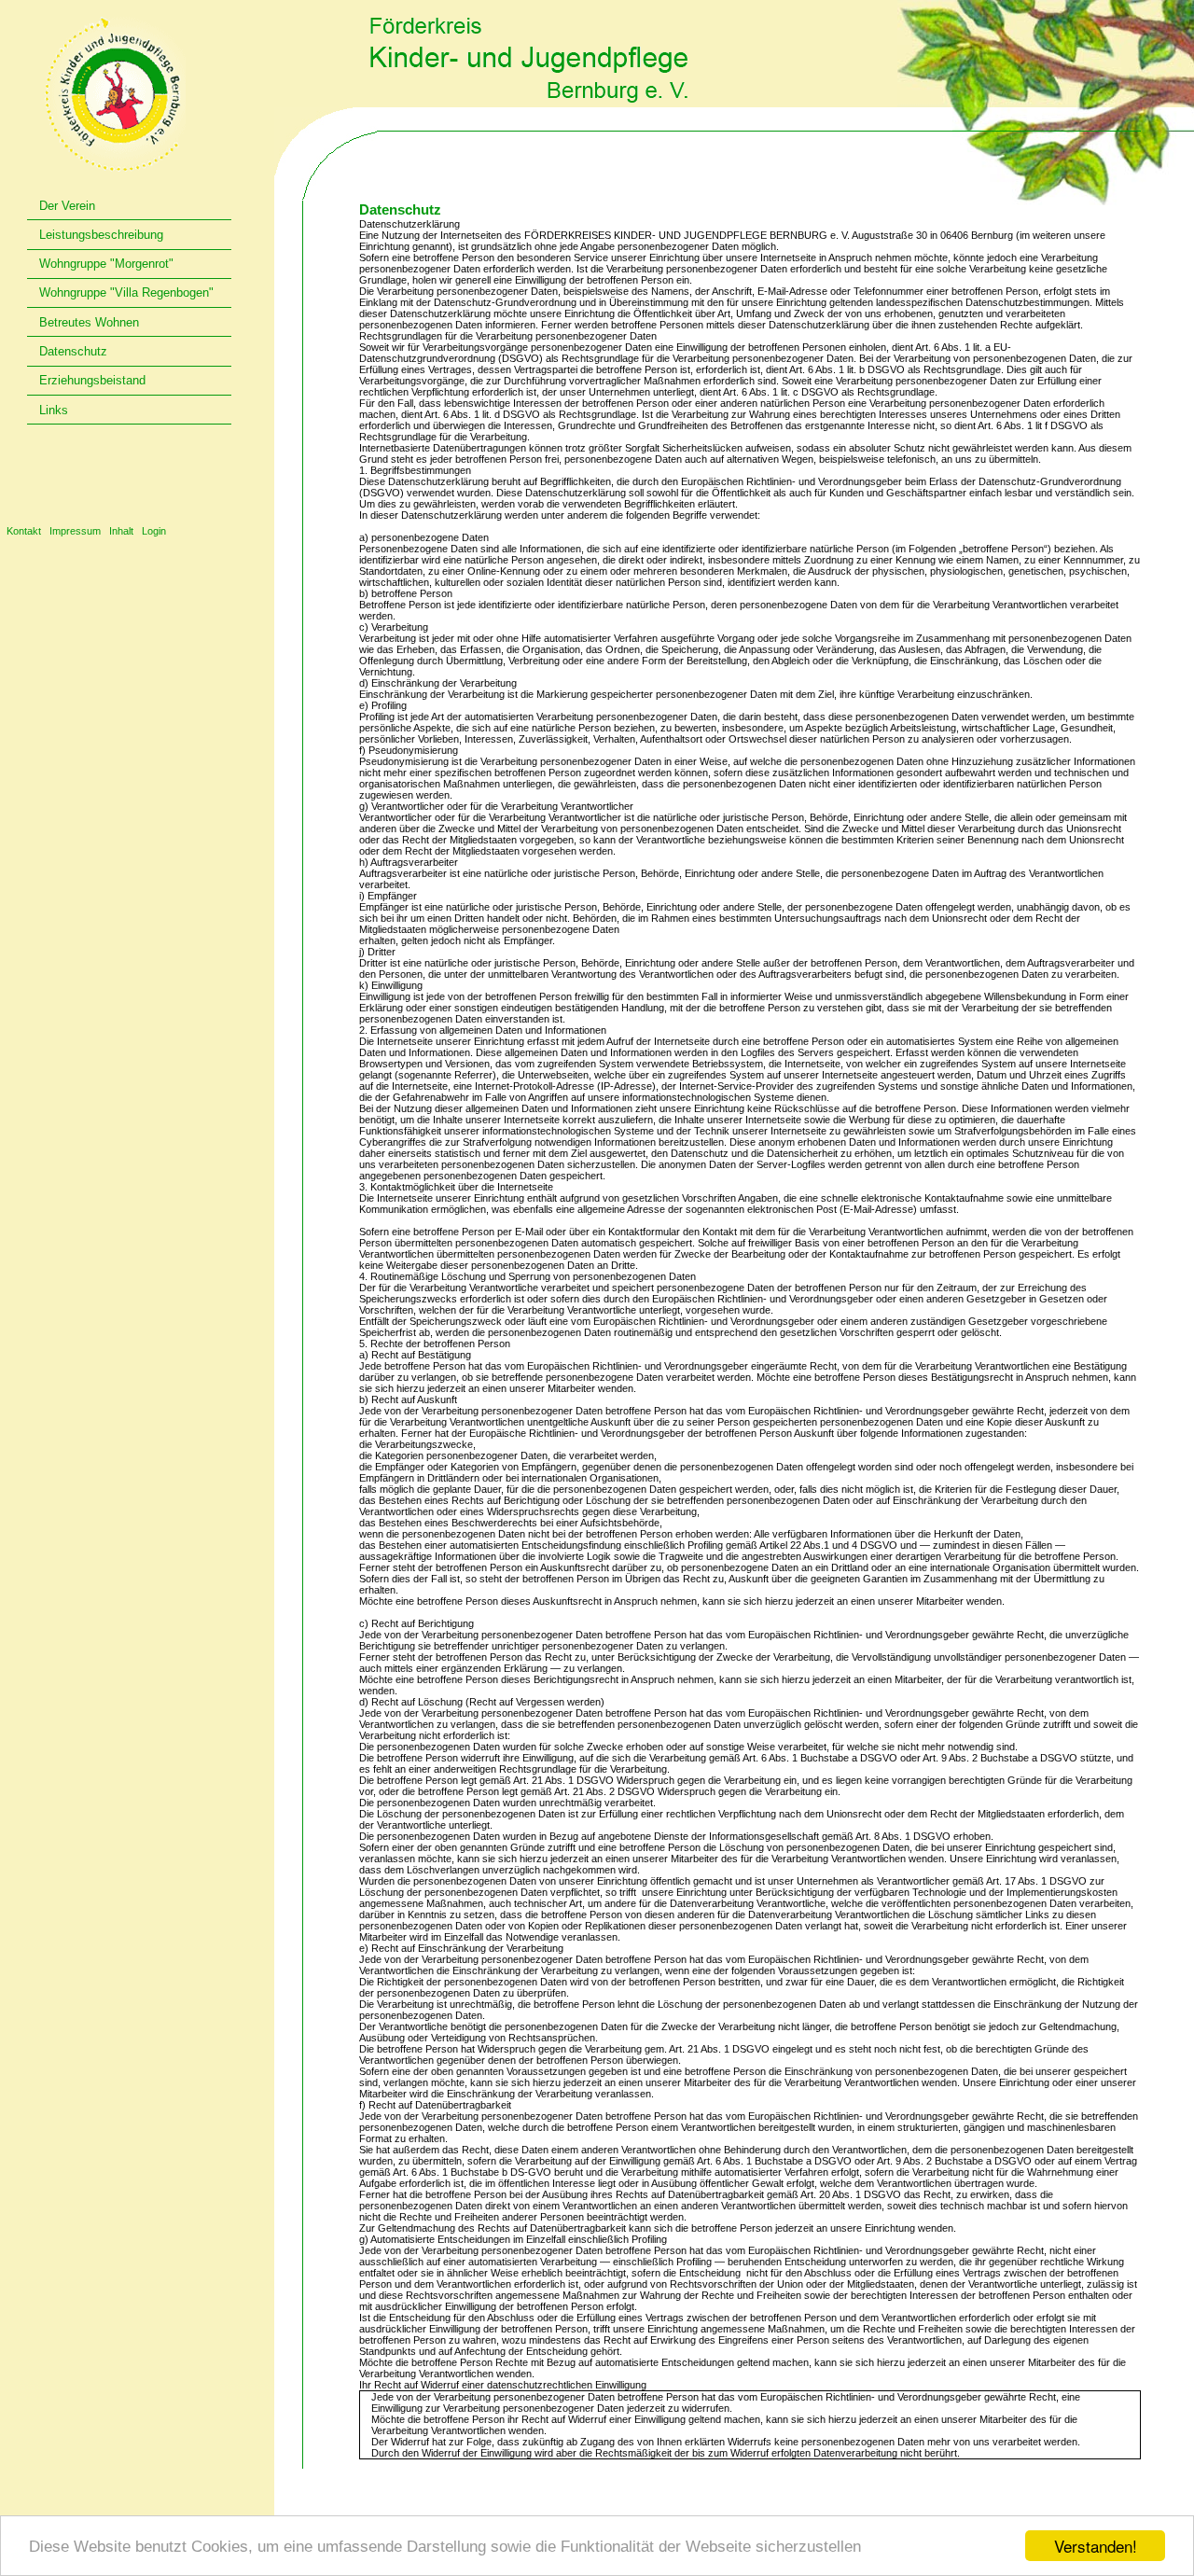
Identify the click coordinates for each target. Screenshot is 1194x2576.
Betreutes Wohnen (89, 322)
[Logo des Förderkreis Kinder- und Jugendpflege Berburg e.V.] (114, 94)
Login (154, 531)
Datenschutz (73, 351)
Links (54, 410)
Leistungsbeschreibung (101, 235)
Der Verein (67, 206)
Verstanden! (1096, 2546)
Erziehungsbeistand (92, 380)
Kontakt (24, 531)
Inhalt (121, 531)
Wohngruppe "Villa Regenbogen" (126, 292)
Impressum (75, 531)
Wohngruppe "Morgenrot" (106, 264)
